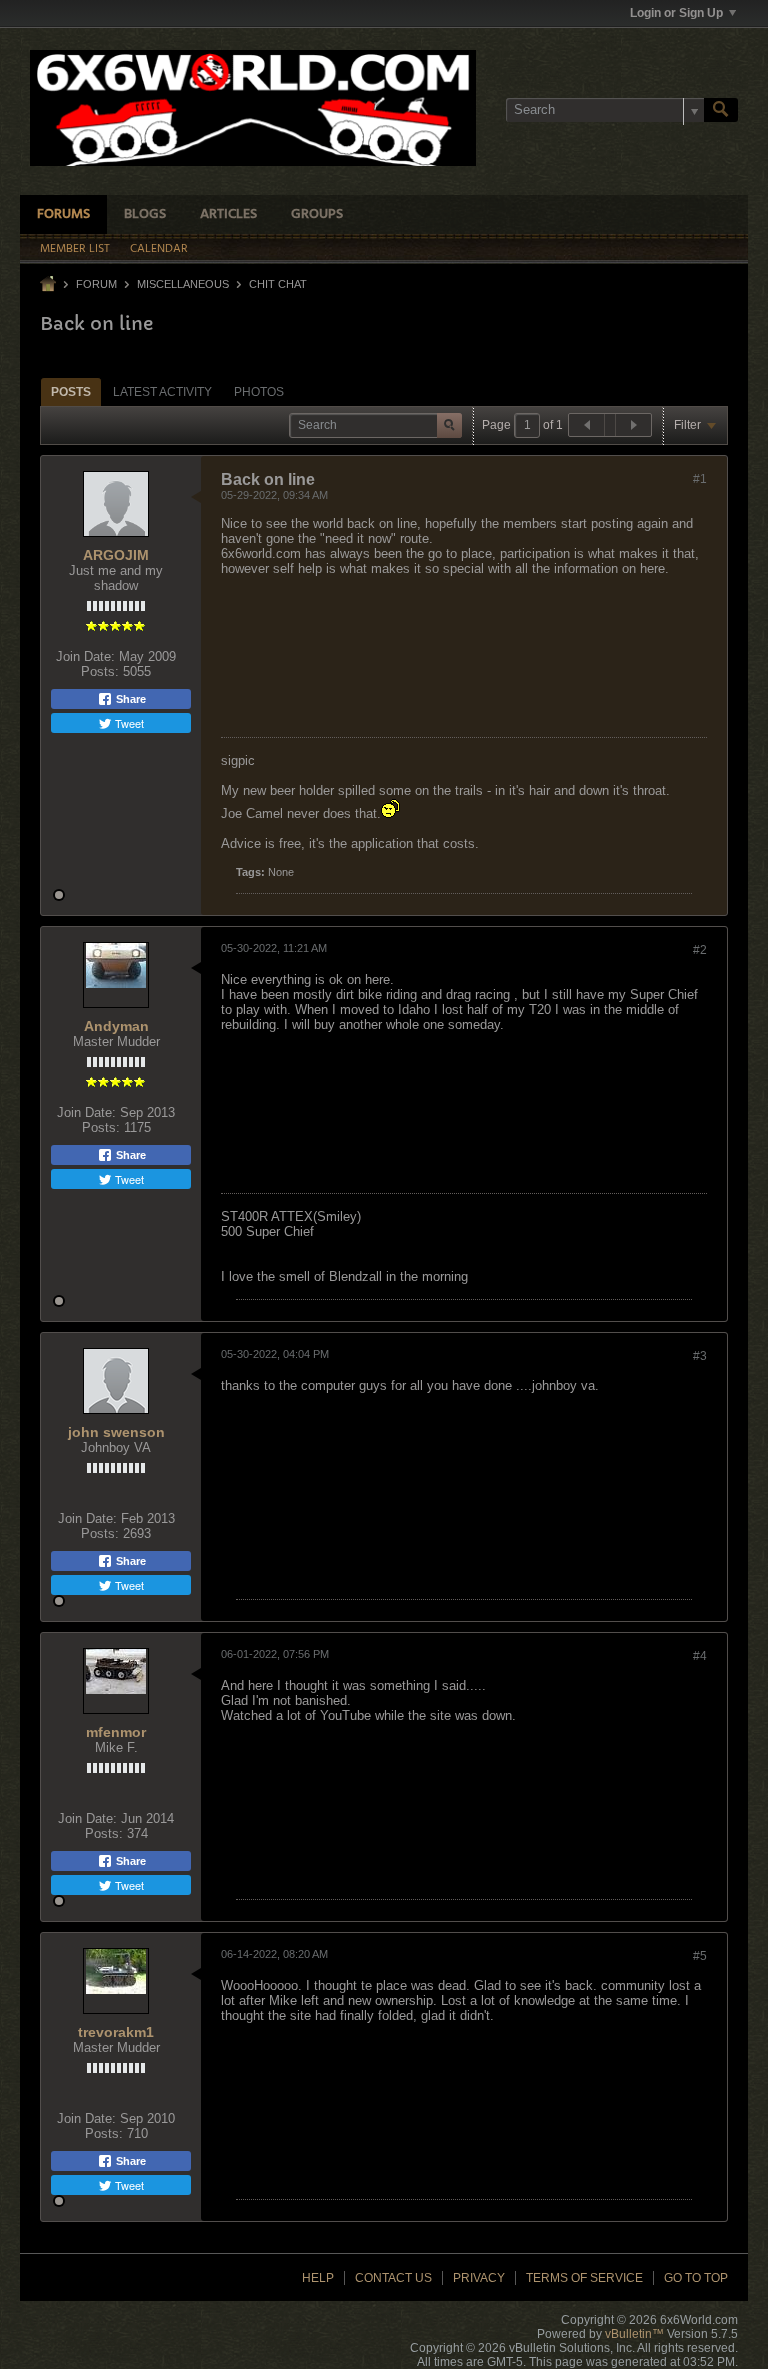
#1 (700, 479)
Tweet (128, 723)
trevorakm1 (116, 2032)
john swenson (116, 1432)
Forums (63, 214)
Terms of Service (584, 2278)
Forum (96, 284)
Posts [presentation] (71, 392)
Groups (317, 214)
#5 (700, 1956)
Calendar (159, 249)
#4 (700, 1656)
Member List (75, 249)
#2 (700, 950)
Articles (228, 214)
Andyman (116, 1026)
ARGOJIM (116, 555)
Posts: (100, 671)
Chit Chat (278, 284)
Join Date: (85, 656)
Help (318, 2278)
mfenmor (116, 1732)
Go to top (696, 2278)
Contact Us (393, 2278)
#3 (700, 1356)
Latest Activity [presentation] (162, 392)
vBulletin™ (634, 2334)
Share (129, 699)
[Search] (721, 110)
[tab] (71, 391)
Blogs (145, 214)
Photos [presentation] (259, 392)
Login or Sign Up (676, 13)
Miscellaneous (183, 284)
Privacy (479, 2278)
